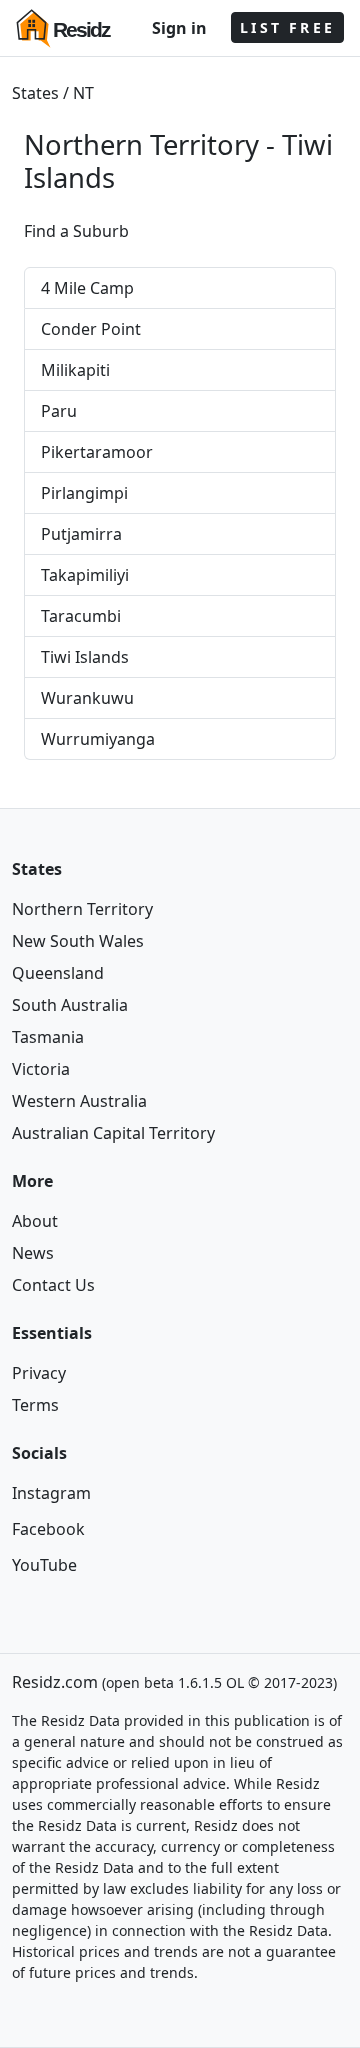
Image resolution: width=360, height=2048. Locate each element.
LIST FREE (287, 27)
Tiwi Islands (85, 657)
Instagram (51, 1493)
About (35, 1221)
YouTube (44, 1565)
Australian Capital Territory (113, 1133)
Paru (59, 411)
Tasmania (48, 1037)
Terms (35, 1405)
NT (83, 93)
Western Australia (79, 1101)
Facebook (48, 1529)
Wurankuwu (87, 698)
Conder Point (91, 329)
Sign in (179, 28)
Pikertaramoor (97, 452)
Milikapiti (75, 370)
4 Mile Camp (87, 288)
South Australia (70, 1005)
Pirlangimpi (84, 493)
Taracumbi (81, 616)
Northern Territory (82, 909)
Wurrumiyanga (98, 739)
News (33, 1253)
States (35, 93)
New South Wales (78, 941)
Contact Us (53, 1285)
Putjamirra (81, 534)
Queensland (58, 973)
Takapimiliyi (85, 575)
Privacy (39, 1373)
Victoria (41, 1069)
